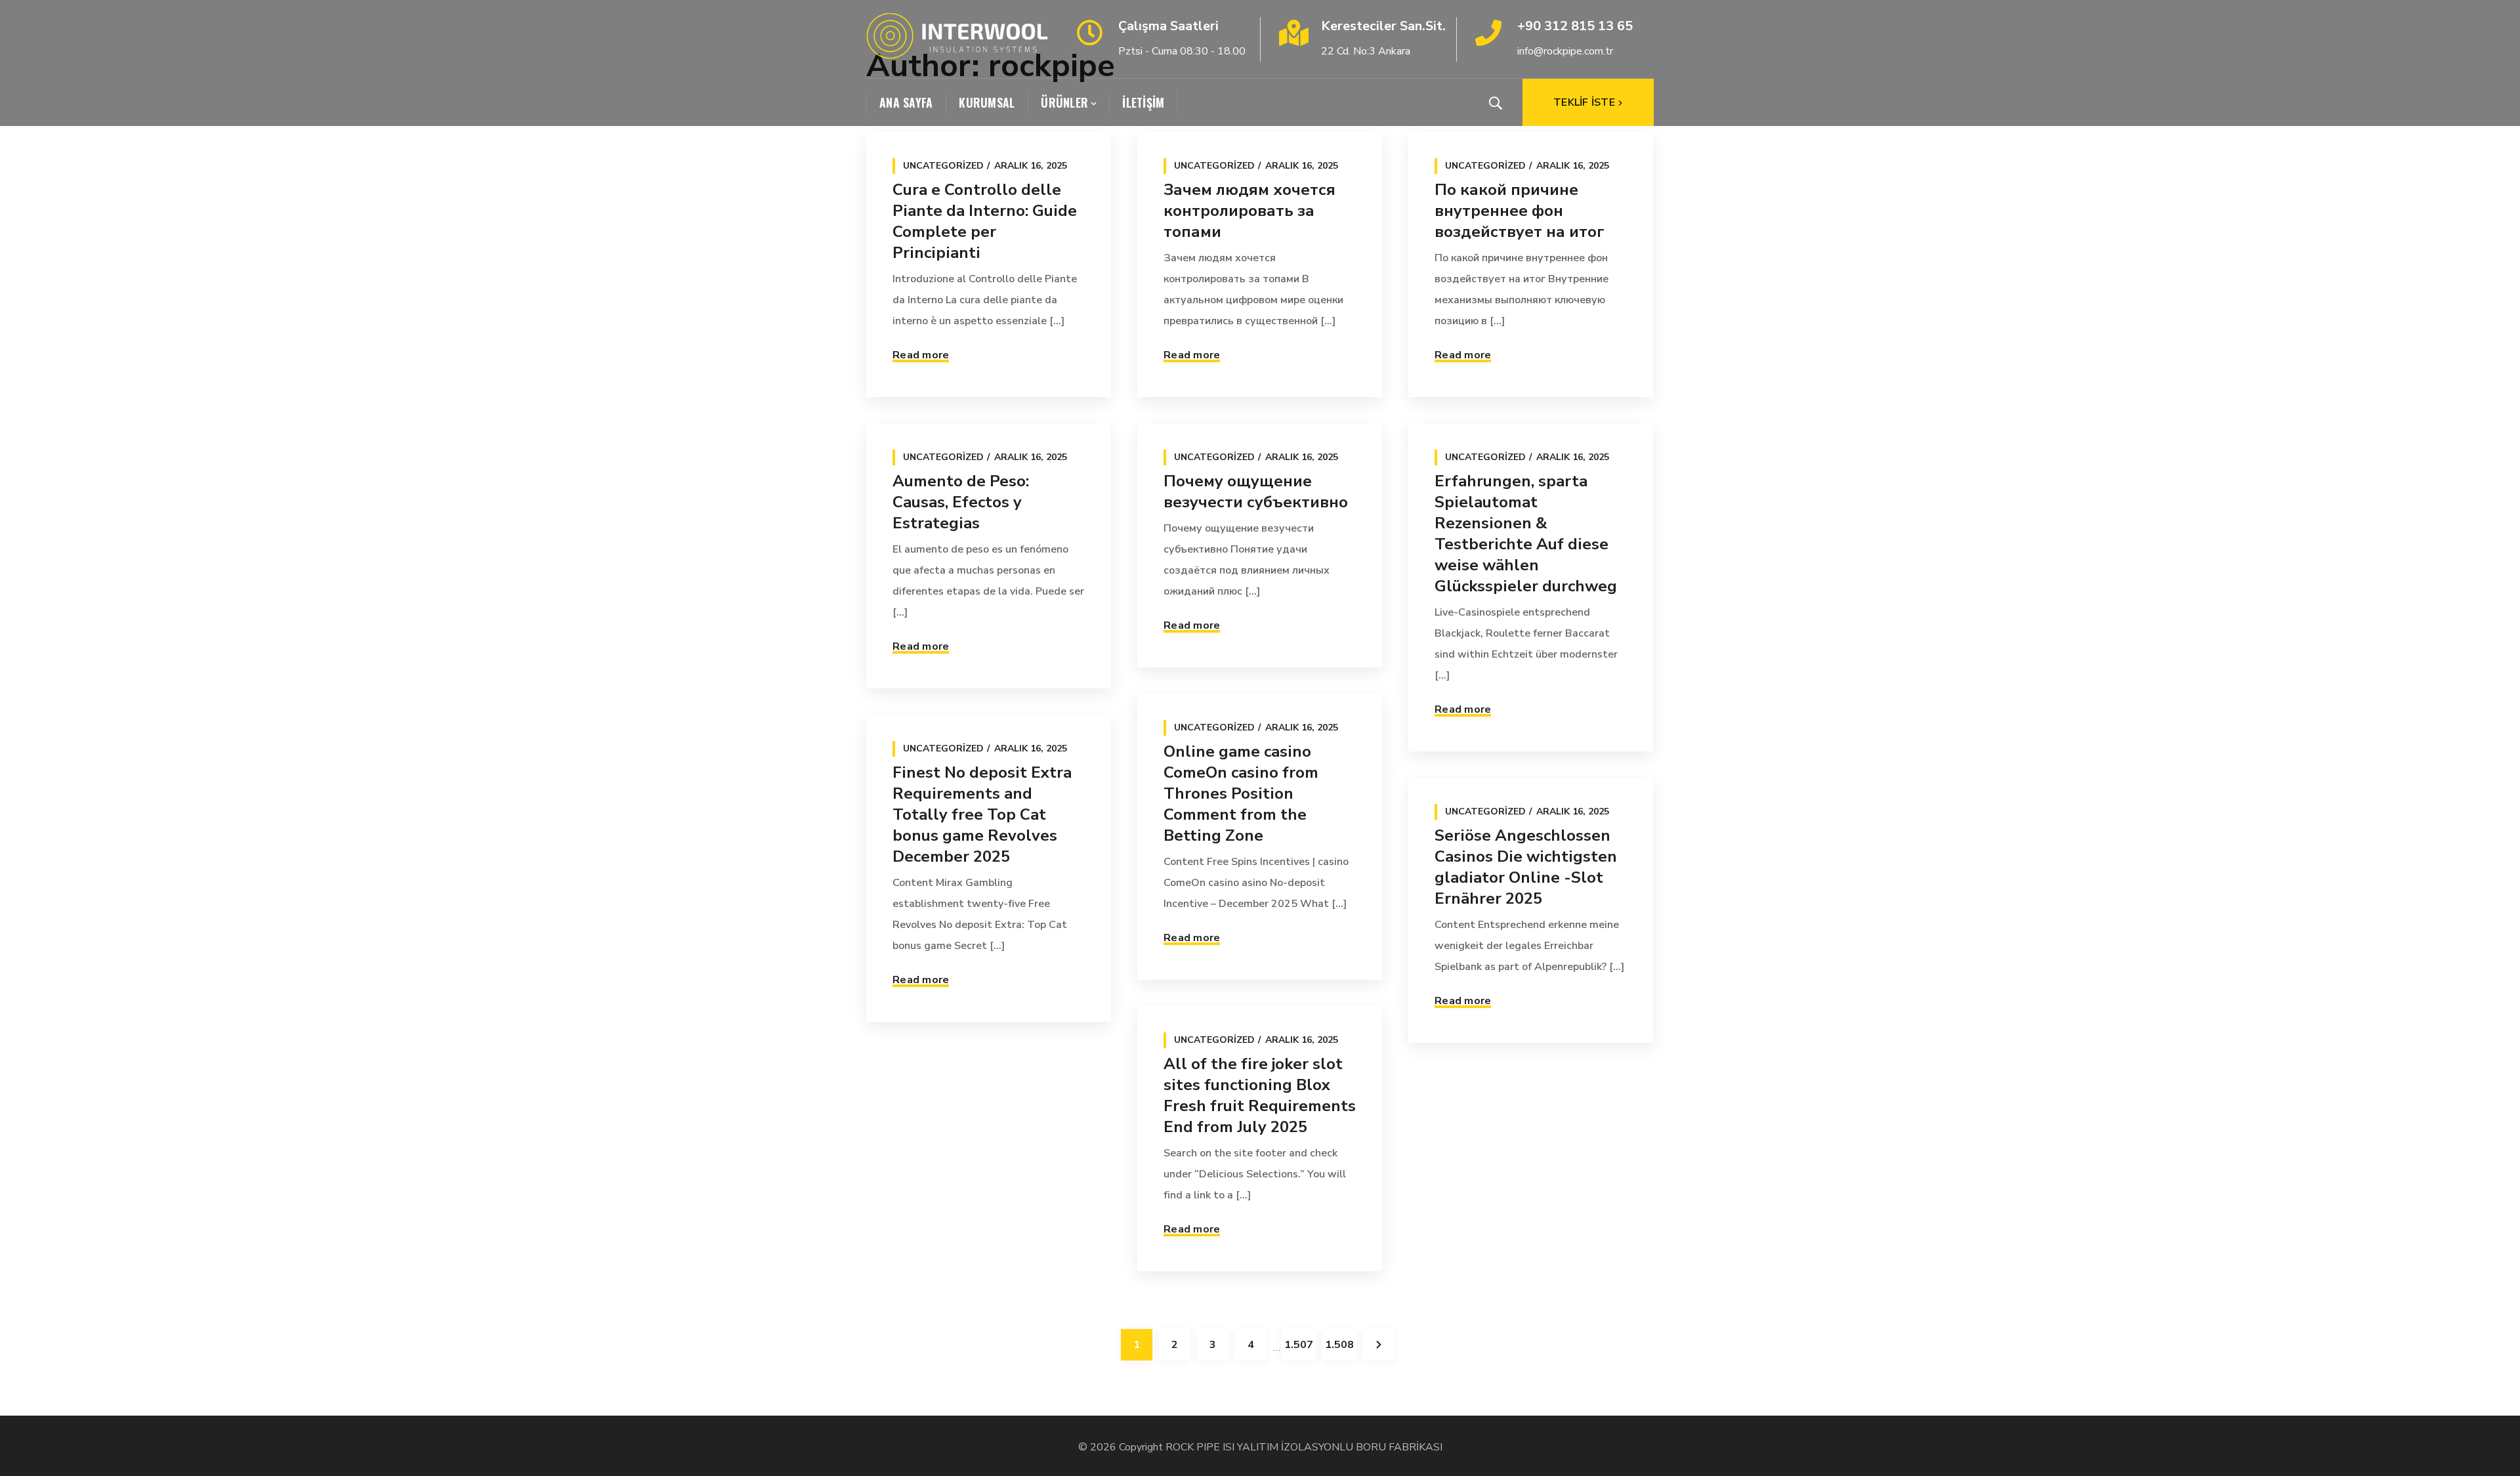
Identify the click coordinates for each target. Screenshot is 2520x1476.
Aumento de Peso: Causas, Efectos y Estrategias (961, 502)
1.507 (1299, 1345)
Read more (921, 355)
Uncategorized (943, 166)
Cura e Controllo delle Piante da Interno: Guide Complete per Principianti (985, 221)
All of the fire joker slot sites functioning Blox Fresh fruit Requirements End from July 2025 (1260, 1095)
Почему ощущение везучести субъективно (1256, 492)
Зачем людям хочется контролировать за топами (1249, 211)
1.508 (1339, 1345)
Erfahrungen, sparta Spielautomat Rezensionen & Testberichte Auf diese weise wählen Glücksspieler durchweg (1526, 534)
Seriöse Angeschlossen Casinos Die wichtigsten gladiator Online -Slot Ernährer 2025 (1526, 867)
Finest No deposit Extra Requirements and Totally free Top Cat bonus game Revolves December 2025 (982, 814)
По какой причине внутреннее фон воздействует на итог (1520, 211)
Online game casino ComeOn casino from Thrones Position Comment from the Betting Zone (1241, 793)
